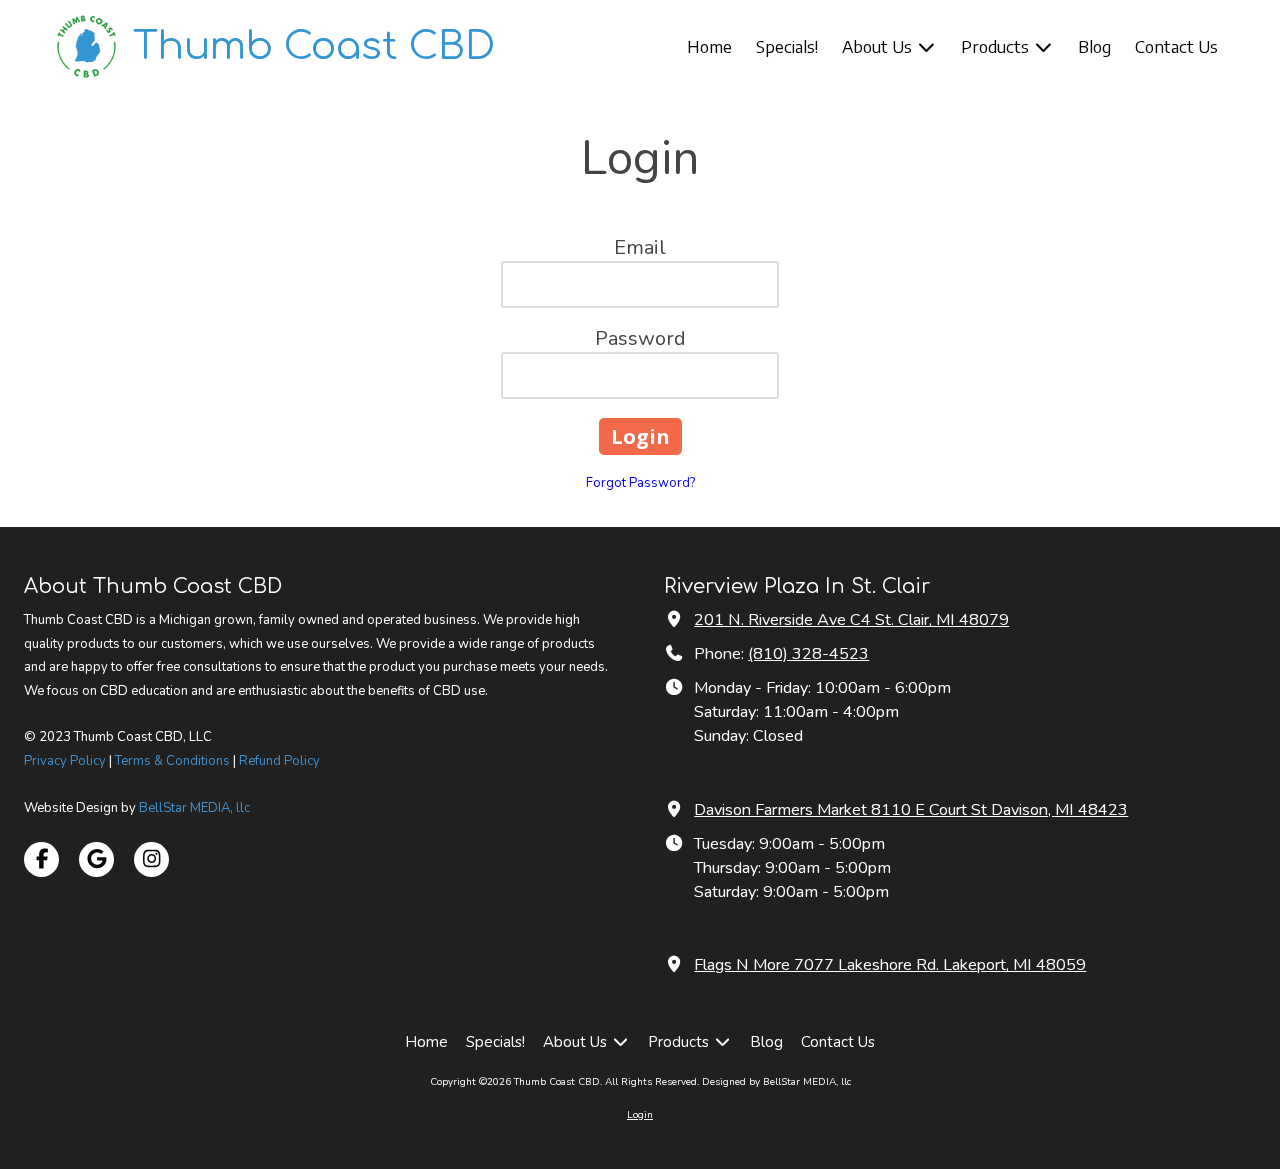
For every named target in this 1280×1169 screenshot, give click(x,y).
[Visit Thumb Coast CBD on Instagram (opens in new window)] (151, 859)
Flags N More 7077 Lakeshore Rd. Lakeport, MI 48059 (890, 965)
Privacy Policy (65, 761)
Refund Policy (279, 761)
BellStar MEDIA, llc (194, 808)
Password (640, 338)
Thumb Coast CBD (314, 46)
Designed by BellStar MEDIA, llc (776, 1082)
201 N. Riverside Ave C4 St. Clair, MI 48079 (851, 620)
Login (640, 1115)
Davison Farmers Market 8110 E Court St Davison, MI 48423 (911, 810)
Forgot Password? (640, 483)
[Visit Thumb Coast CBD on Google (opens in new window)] (96, 859)
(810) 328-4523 (808, 654)
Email (640, 247)
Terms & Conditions (172, 761)
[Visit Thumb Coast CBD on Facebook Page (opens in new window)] (41, 859)
